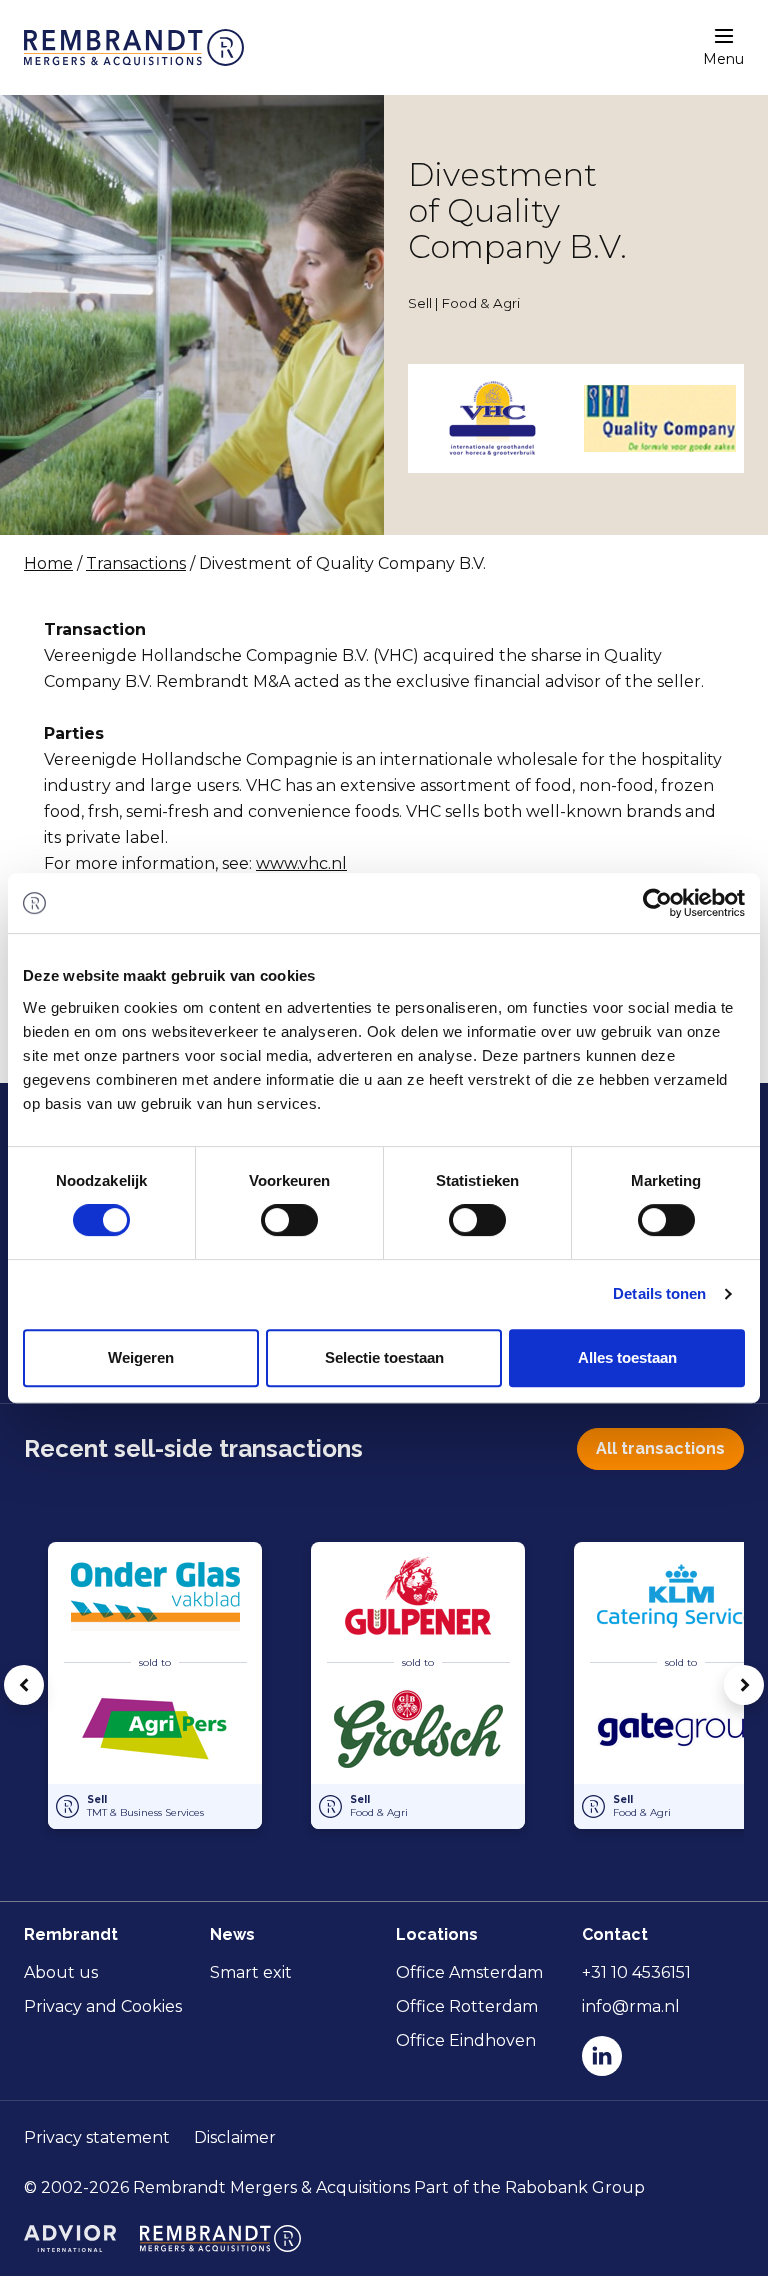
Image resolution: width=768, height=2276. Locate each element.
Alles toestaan (627, 1357)
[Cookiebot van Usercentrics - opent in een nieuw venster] (657, 903)
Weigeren (141, 1357)
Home (48, 563)
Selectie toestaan (384, 1357)
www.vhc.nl (301, 863)
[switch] (289, 1220)
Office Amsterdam (469, 1972)
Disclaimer (235, 2137)
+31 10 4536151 (636, 1972)
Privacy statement (97, 2137)
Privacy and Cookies (103, 2006)
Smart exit (251, 1972)
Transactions (136, 563)
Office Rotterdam (467, 2006)
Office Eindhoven (466, 2040)
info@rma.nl (631, 2006)
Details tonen (659, 1293)
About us (61, 1972)
